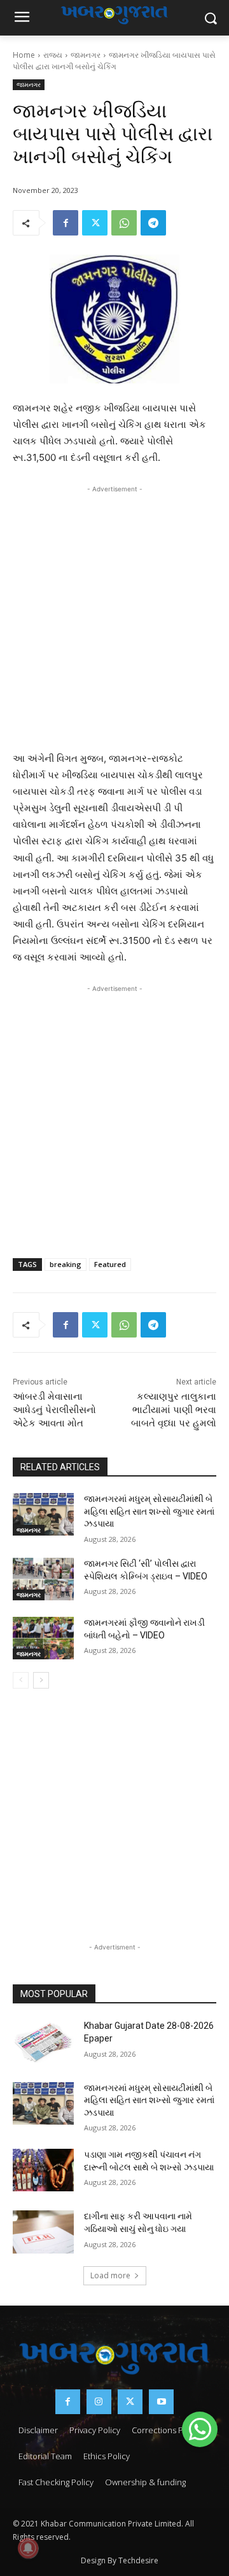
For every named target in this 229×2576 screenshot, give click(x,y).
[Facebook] (66, 223)
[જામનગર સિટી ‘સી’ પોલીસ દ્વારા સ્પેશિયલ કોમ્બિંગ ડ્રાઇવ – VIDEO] (43, 1579)
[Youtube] (161, 2402)
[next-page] (41, 1680)
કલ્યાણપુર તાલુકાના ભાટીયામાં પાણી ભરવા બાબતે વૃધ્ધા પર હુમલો (174, 1410)
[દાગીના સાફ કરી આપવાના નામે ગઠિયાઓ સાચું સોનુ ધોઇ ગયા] (43, 2232)
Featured (110, 1264)
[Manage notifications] (28, 2548)
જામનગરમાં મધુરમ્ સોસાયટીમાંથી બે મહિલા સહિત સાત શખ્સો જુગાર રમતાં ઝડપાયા (149, 1511)
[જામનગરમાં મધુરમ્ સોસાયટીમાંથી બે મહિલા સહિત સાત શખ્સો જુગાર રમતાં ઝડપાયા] (43, 1514)
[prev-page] (21, 1680)
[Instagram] (99, 2402)
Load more (110, 2275)
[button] (200, 2429)
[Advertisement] (114, 615)
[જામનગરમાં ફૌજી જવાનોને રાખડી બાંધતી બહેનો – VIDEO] (43, 1638)
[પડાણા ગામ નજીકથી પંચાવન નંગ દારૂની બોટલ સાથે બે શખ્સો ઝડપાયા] (43, 2170)
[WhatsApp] (124, 223)
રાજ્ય (53, 55)
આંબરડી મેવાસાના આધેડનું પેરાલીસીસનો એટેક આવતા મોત (54, 1410)
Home (24, 55)
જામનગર (86, 55)
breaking (66, 1264)
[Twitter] (95, 223)
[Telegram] (153, 223)
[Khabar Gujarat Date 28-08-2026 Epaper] (43, 2041)
